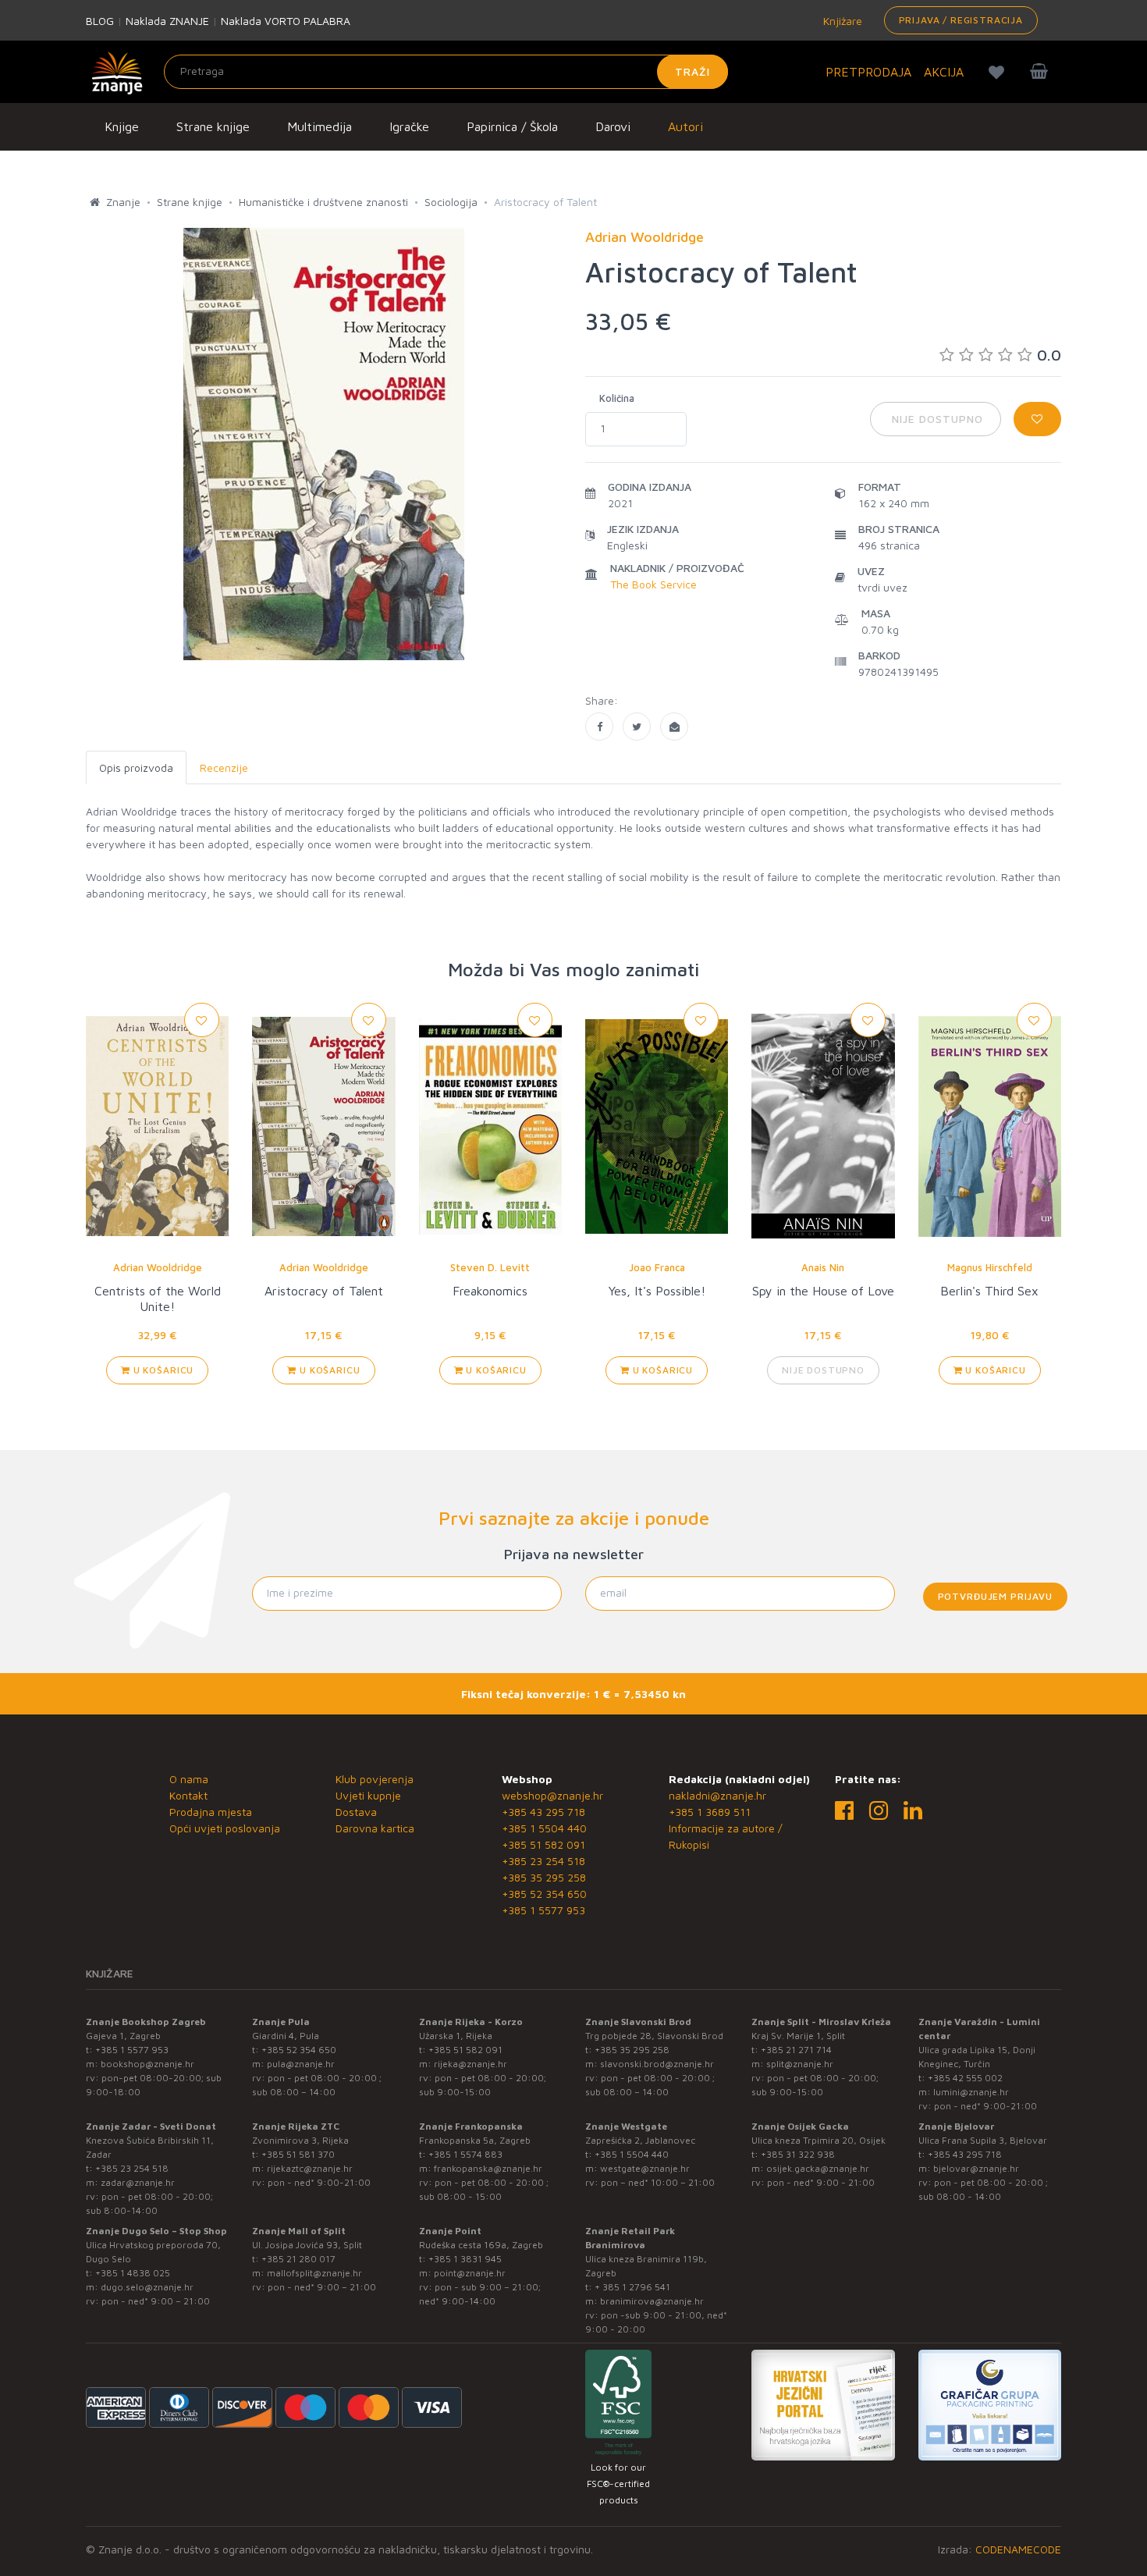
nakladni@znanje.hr (717, 1795)
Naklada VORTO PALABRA (286, 21)
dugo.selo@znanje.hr (147, 2287)
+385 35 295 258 (544, 1877)
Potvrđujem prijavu (995, 1596)
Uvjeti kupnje (368, 1795)
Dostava (356, 1812)
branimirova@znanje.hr (652, 2301)
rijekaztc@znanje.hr (310, 2168)
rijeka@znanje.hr (471, 2064)
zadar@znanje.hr (138, 2182)
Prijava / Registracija (961, 20)
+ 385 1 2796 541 (632, 2287)
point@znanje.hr (470, 2273)
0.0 (1049, 355)
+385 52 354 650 (544, 1894)
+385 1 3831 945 (465, 2259)
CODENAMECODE (1018, 2549)
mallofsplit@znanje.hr (314, 2273)
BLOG (100, 21)
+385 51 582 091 (543, 1844)
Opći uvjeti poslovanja (225, 1828)
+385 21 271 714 (796, 2050)
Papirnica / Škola (512, 126)
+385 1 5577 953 (543, 1910)
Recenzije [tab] (224, 767)
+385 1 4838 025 (133, 2273)
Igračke (409, 126)
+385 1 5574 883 (465, 2154)
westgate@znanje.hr (645, 2168)
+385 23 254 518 (543, 1861)
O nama (189, 1779)
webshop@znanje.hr (552, 1795)
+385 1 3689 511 (710, 1812)
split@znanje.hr (800, 2064)
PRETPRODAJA (868, 72)
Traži (692, 71)
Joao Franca (657, 1267)
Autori (685, 126)
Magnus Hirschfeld (990, 1267)
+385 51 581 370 (298, 2154)
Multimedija (320, 126)
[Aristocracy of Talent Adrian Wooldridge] (599, 727)
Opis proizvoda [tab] (136, 767)
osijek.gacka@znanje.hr (818, 2168)
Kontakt (188, 1795)
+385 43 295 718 (543, 1812)
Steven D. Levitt (490, 1267)
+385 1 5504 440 (544, 1828)
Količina (617, 398)
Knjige (122, 126)
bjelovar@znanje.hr (976, 2168)
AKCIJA (944, 72)
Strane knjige (213, 126)
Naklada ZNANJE (167, 21)
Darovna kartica (375, 1828)
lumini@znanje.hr (971, 2092)
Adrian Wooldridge (158, 1267)
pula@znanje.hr (301, 2064)
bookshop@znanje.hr (147, 2064)
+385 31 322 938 (798, 2154)
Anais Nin (823, 1267)
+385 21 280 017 (298, 2259)
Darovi (613, 126)
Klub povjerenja (375, 1779)
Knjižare (841, 21)
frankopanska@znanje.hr (488, 2168)
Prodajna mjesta (211, 1812)
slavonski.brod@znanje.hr (657, 2064)
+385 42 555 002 (965, 2078)
